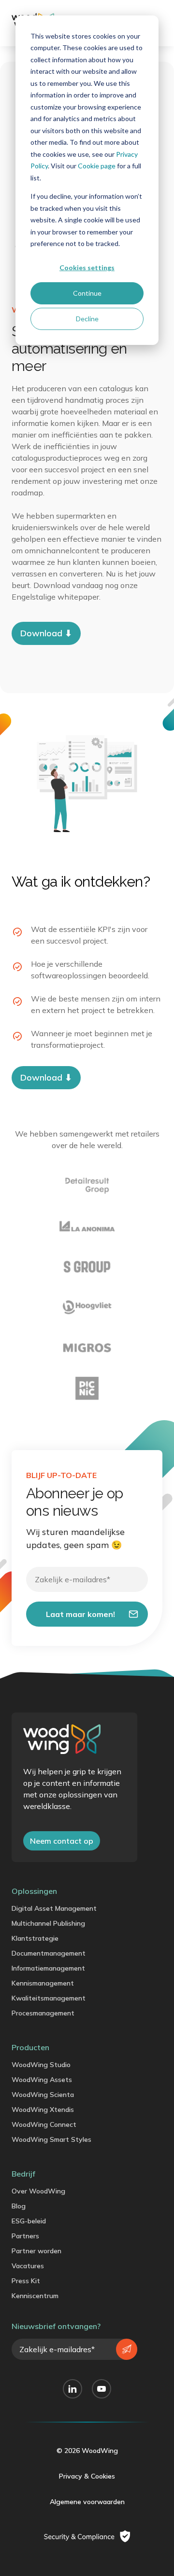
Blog (19, 2206)
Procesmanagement (43, 2013)
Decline (87, 319)
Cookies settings (87, 267)
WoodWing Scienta (43, 2095)
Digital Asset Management (54, 1908)
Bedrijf (23, 2174)
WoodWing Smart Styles (51, 2139)
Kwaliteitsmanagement (49, 1998)
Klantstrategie (35, 1938)
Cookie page (97, 166)
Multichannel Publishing (48, 1923)
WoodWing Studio (41, 2065)
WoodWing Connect (44, 2124)
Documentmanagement (49, 1953)
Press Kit (26, 2281)
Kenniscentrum (35, 2296)
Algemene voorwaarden (87, 2502)
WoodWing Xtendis (43, 2110)
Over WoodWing (38, 2191)
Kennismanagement (43, 1983)
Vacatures (28, 2266)
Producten (30, 2047)
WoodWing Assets (42, 2080)
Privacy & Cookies (87, 2476)
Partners (25, 2236)
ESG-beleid (29, 2221)
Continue (87, 293)
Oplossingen (34, 1891)
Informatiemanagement (48, 1968)
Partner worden (36, 2251)
